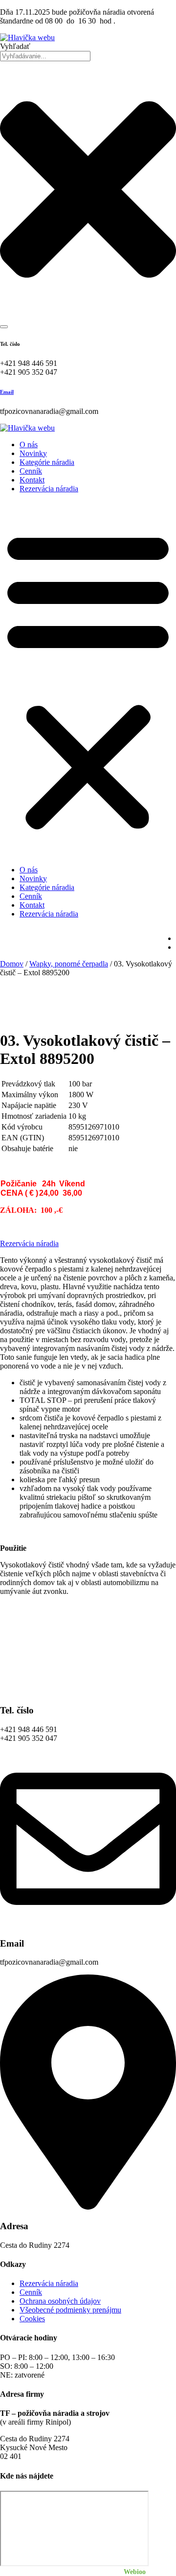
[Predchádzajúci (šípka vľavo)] (17, 1288)
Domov (12, 964)
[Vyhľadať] (4, 327)
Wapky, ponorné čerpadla (69, 964)
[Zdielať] (122, 11)
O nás (29, 445)
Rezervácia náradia (49, 489)
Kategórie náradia (47, 462)
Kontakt (32, 480)
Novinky (33, 453)
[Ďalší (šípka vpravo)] (159, 1288)
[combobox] (45, 56)
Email (7, 392)
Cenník (31, 471)
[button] (88, 679)
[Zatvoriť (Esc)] (144, 11)
